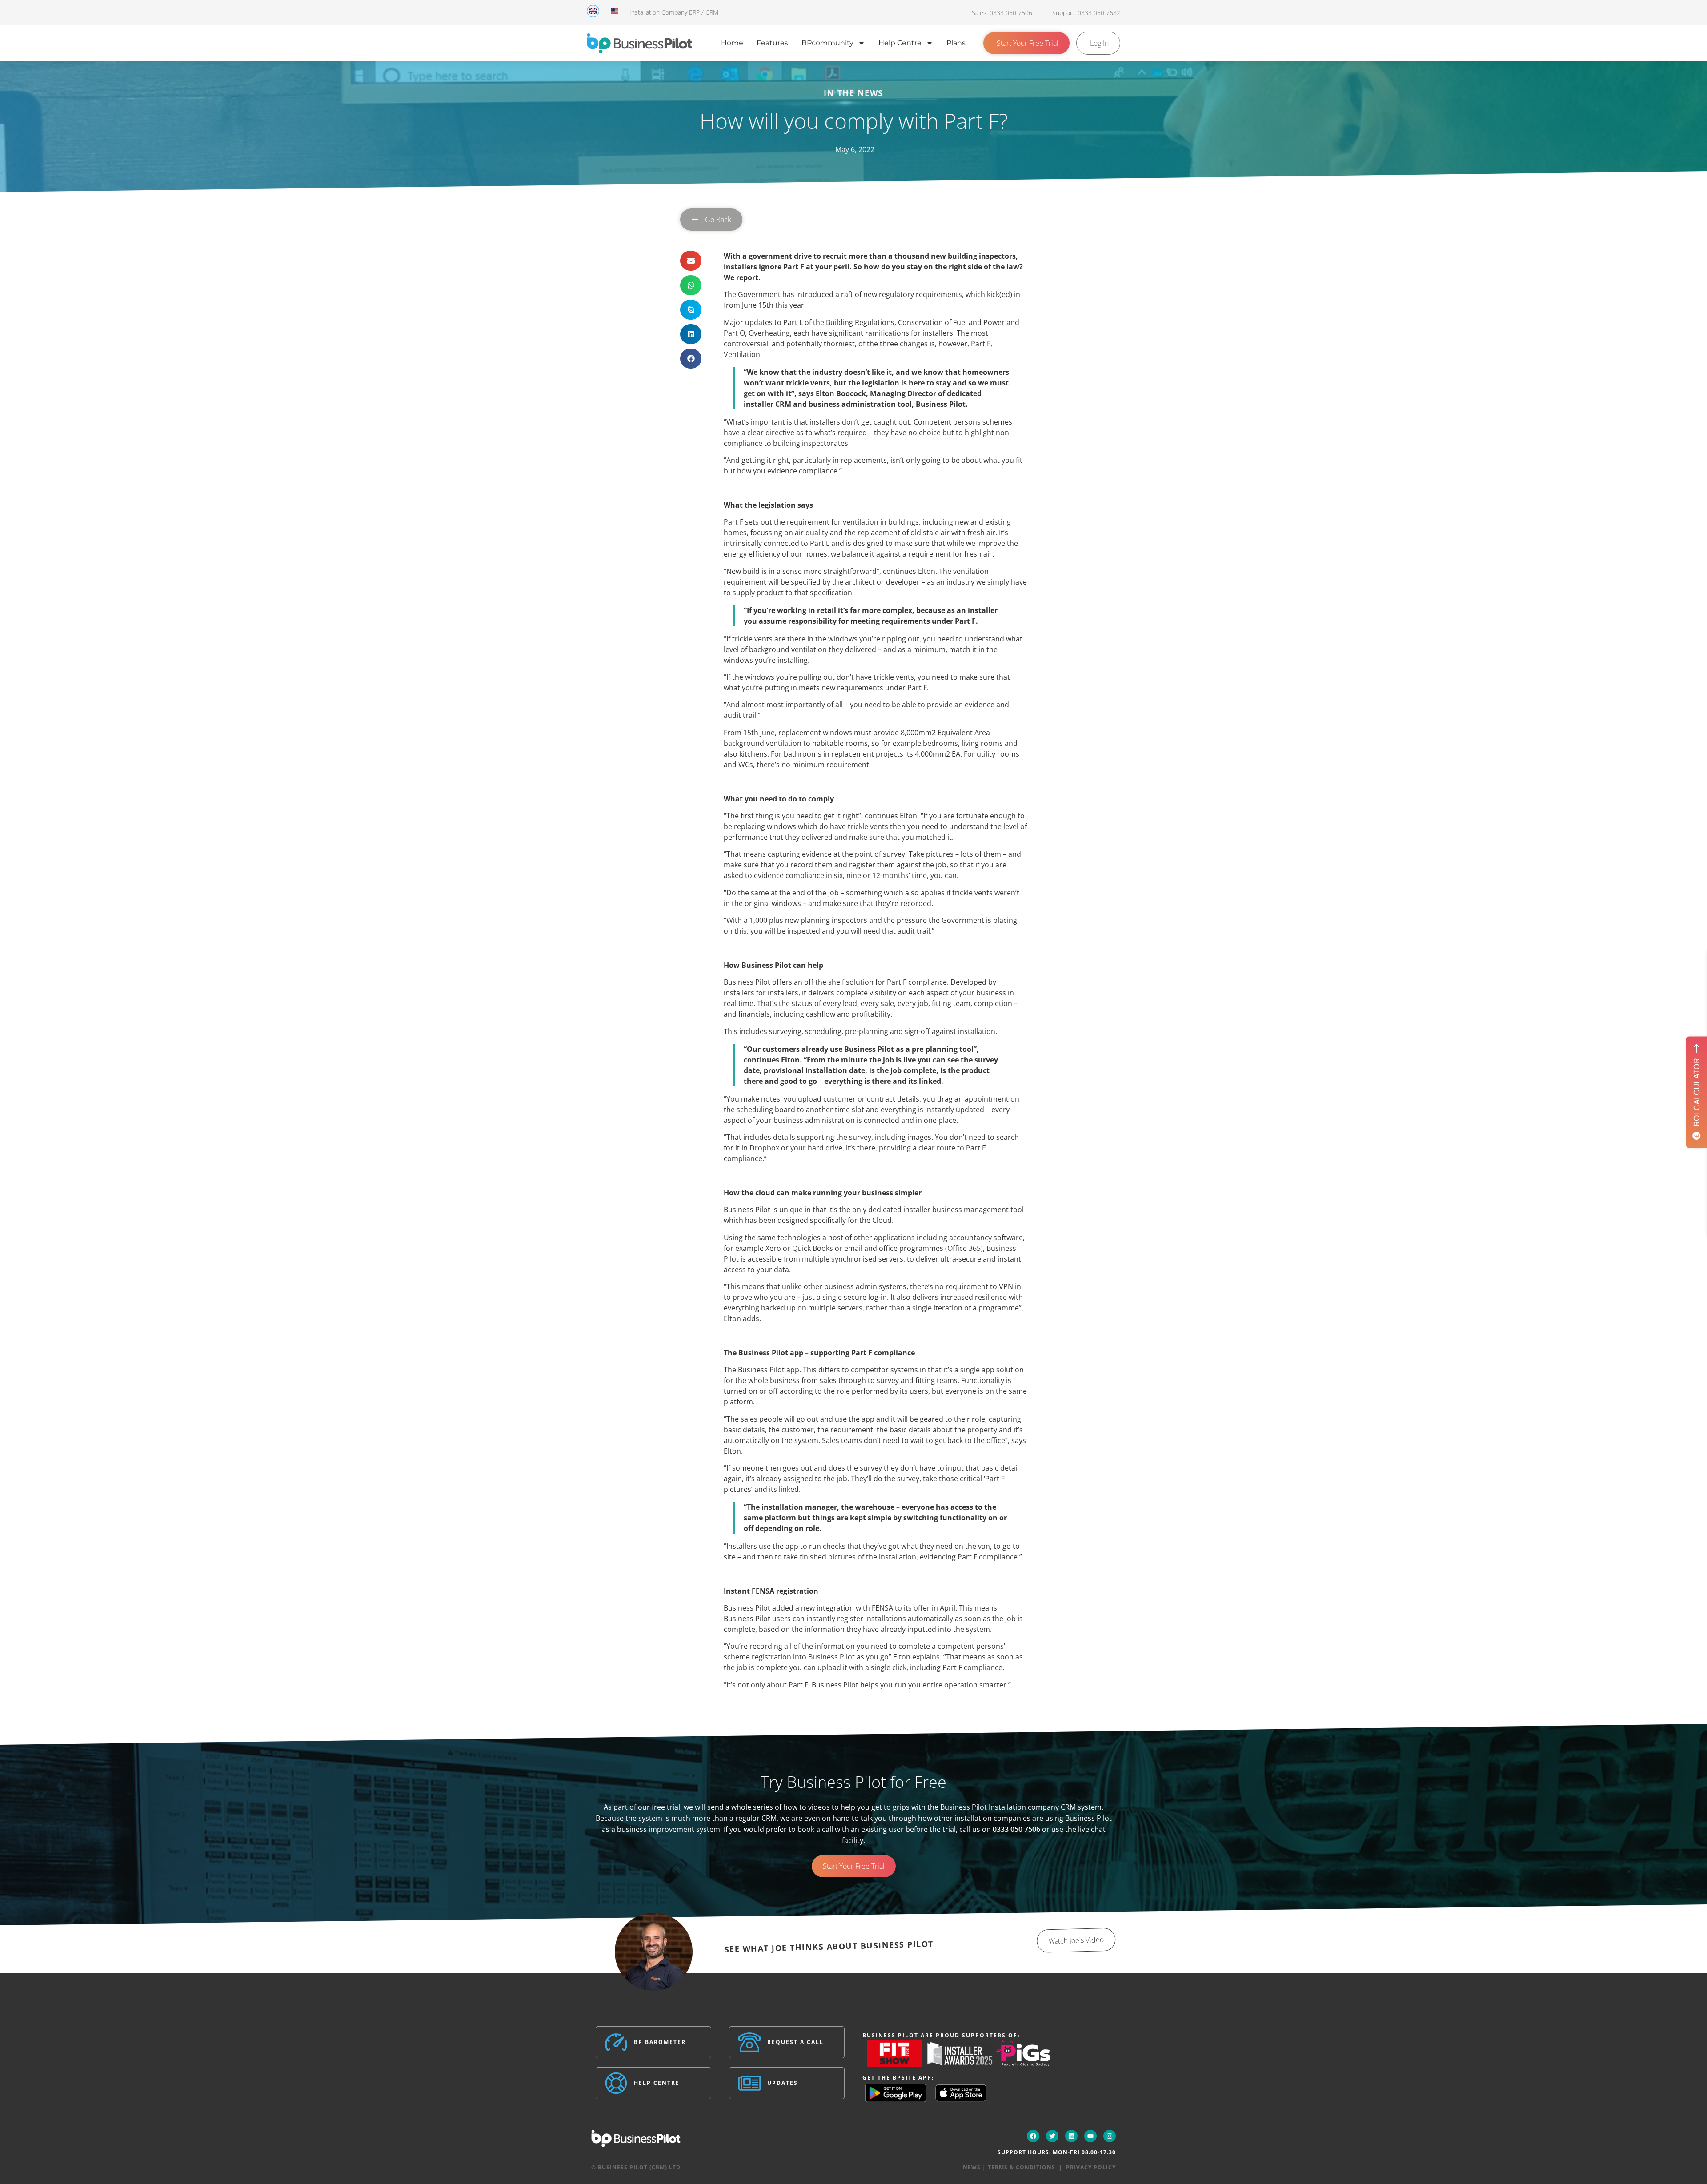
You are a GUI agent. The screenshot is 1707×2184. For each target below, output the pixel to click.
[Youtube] (1090, 2136)
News (972, 2167)
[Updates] (749, 2083)
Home (732, 43)
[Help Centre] (616, 2083)
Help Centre (900, 43)
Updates (783, 2083)
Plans (956, 43)
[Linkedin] (1071, 2136)
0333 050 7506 (1016, 1829)
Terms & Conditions (1022, 2167)
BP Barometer (660, 2042)
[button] (691, 261)
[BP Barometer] (616, 2042)
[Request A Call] (749, 2042)
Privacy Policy (1091, 2167)
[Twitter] (1052, 2136)
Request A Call (795, 2042)
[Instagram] (1110, 2136)
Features (772, 43)
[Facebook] (1033, 2136)
